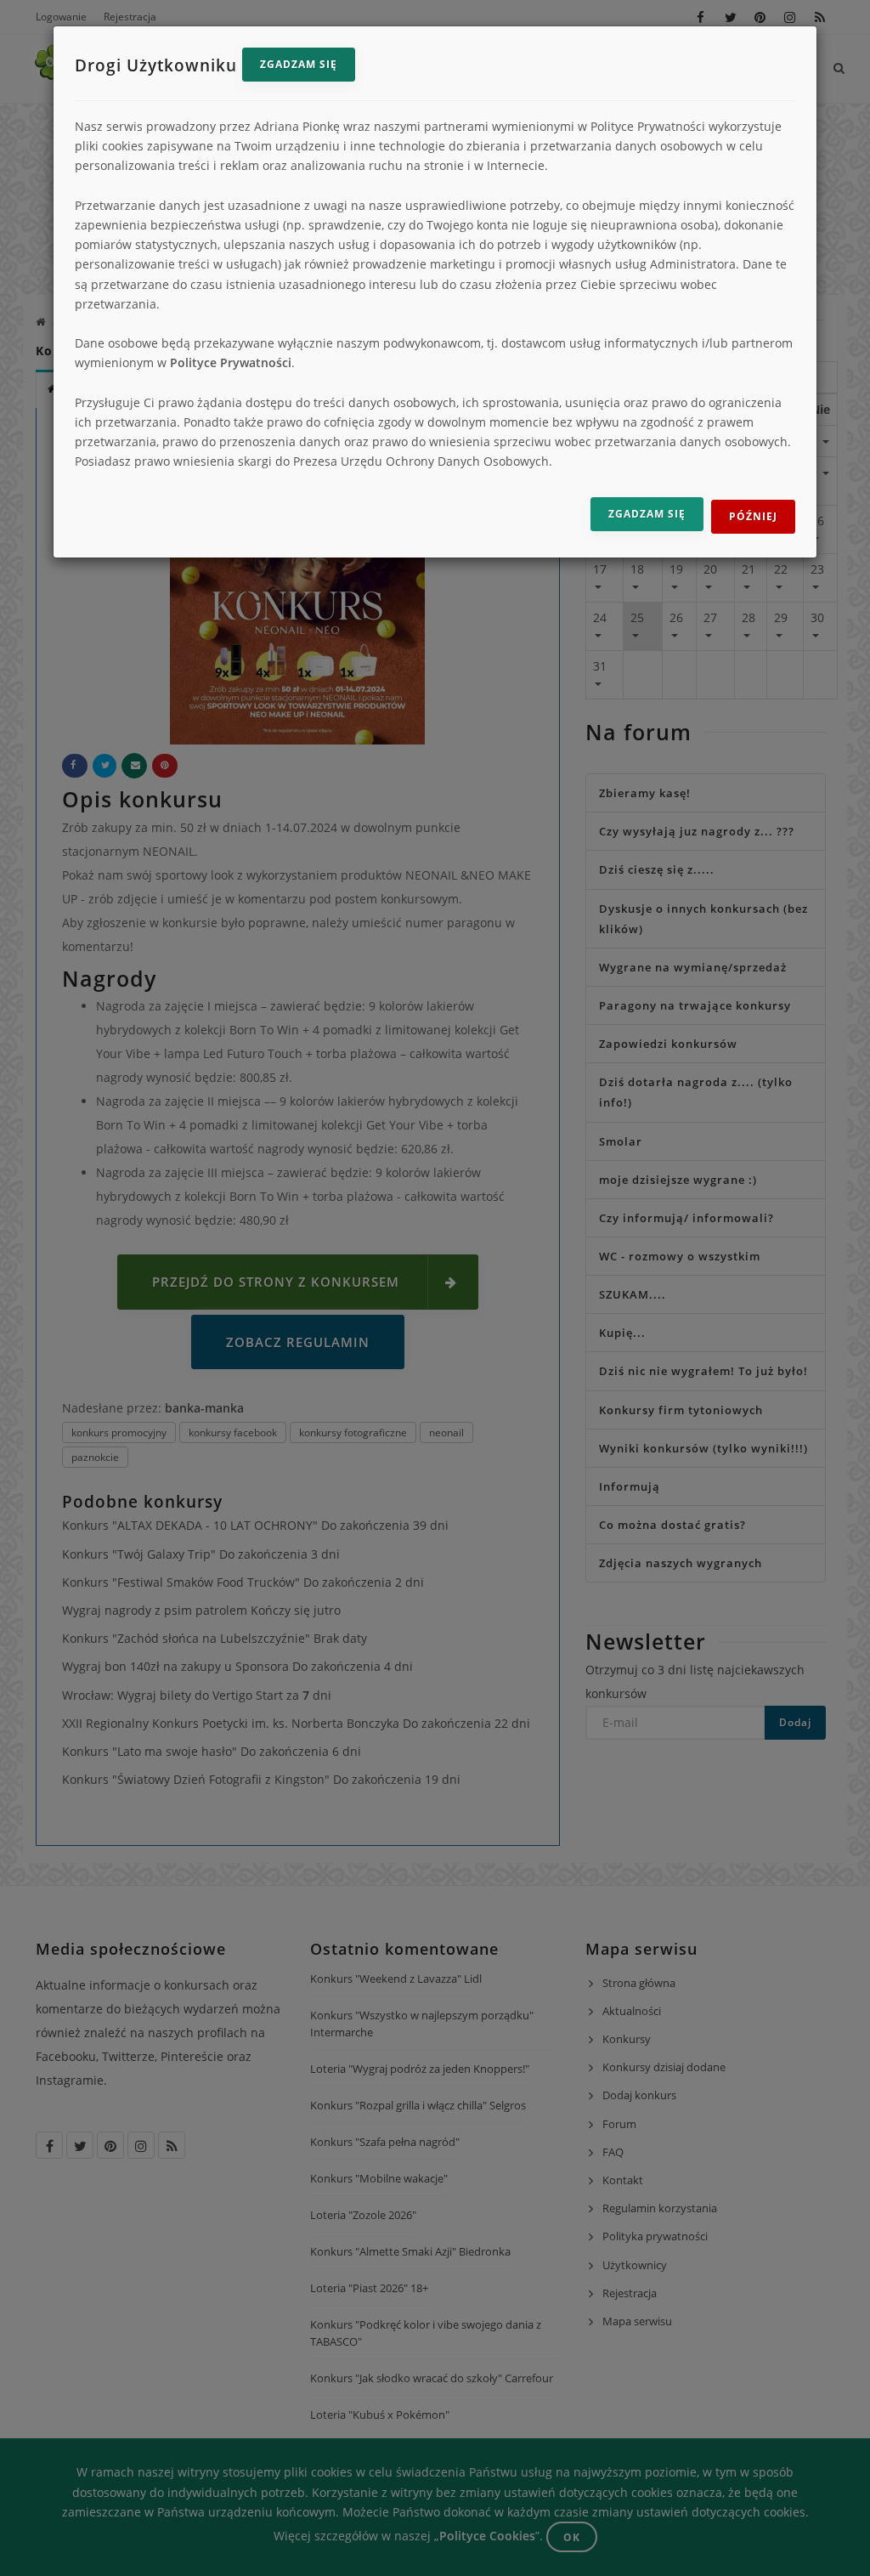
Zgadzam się (299, 64)
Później (753, 516)
